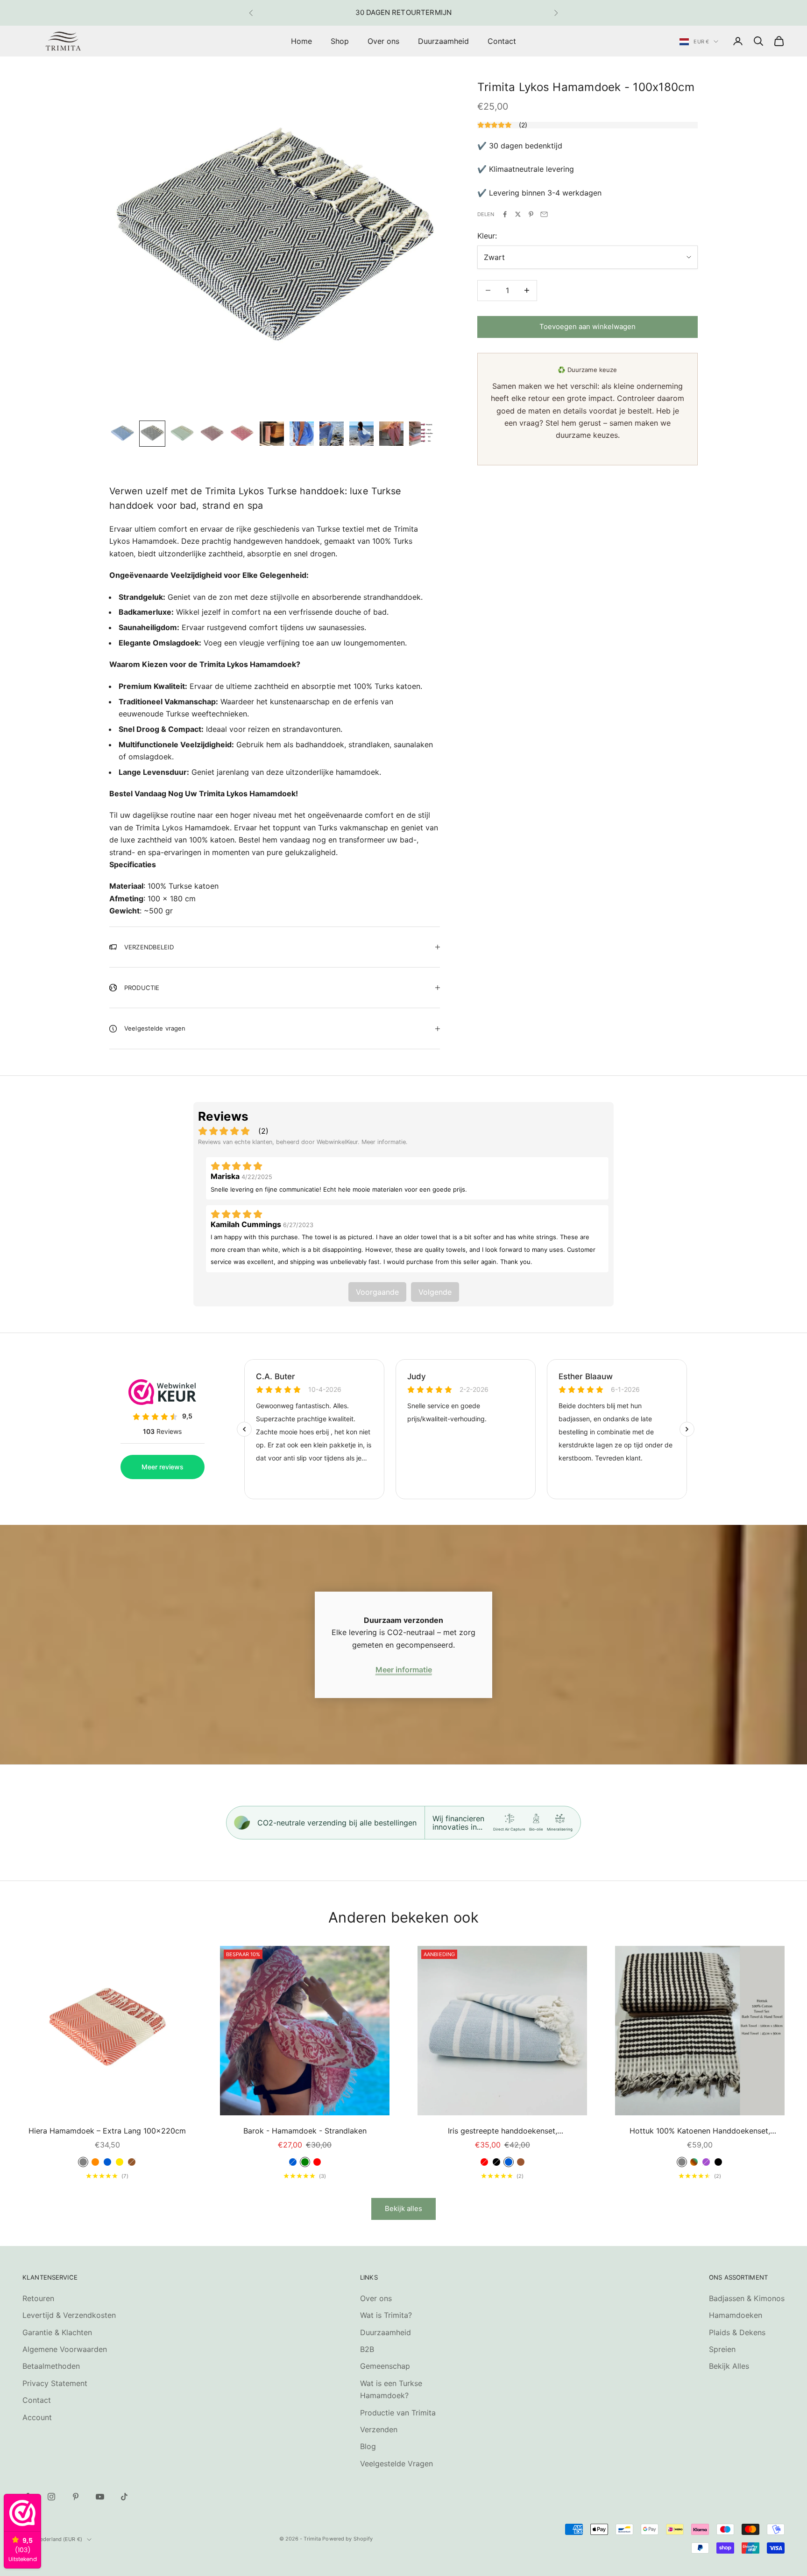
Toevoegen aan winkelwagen (588, 326)
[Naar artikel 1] (122, 434)
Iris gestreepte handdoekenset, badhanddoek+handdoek (503, 2131)
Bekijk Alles (729, 2366)
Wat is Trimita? (386, 2315)
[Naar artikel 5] (242, 434)
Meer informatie (404, 1670)
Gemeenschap (385, 2366)
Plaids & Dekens (737, 2332)
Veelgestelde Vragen (396, 2464)
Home (301, 41)
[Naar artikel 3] (182, 434)
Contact (502, 41)
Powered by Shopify (347, 2539)
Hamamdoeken (736, 2315)
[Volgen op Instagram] (51, 2497)
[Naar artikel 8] (332, 434)
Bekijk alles (403, 2208)
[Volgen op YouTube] (100, 2497)
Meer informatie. (385, 1142)
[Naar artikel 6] (272, 434)
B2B (367, 2349)
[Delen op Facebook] (505, 214)
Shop (340, 41)
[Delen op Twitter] (518, 214)
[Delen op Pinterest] (531, 214)
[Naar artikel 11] (421, 434)
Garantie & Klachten (57, 2332)
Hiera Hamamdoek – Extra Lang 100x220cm (107, 2131)
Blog (368, 2446)
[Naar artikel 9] (361, 434)
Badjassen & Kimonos (747, 2298)
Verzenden (379, 2429)
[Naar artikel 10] (391, 434)
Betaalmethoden (51, 2366)
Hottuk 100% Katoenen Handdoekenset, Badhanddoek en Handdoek (700, 2131)
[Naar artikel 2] (152, 434)
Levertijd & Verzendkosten (69, 2315)
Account (37, 2417)
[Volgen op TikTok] (124, 2497)
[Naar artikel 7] (302, 434)
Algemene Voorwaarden (65, 2349)
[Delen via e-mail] (544, 214)
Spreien (722, 2349)
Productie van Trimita (398, 2413)
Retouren (38, 2298)
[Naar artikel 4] (212, 434)
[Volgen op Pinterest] (76, 2497)
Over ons (383, 41)
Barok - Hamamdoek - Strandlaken (305, 2131)
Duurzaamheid (443, 41)
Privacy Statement (55, 2383)
